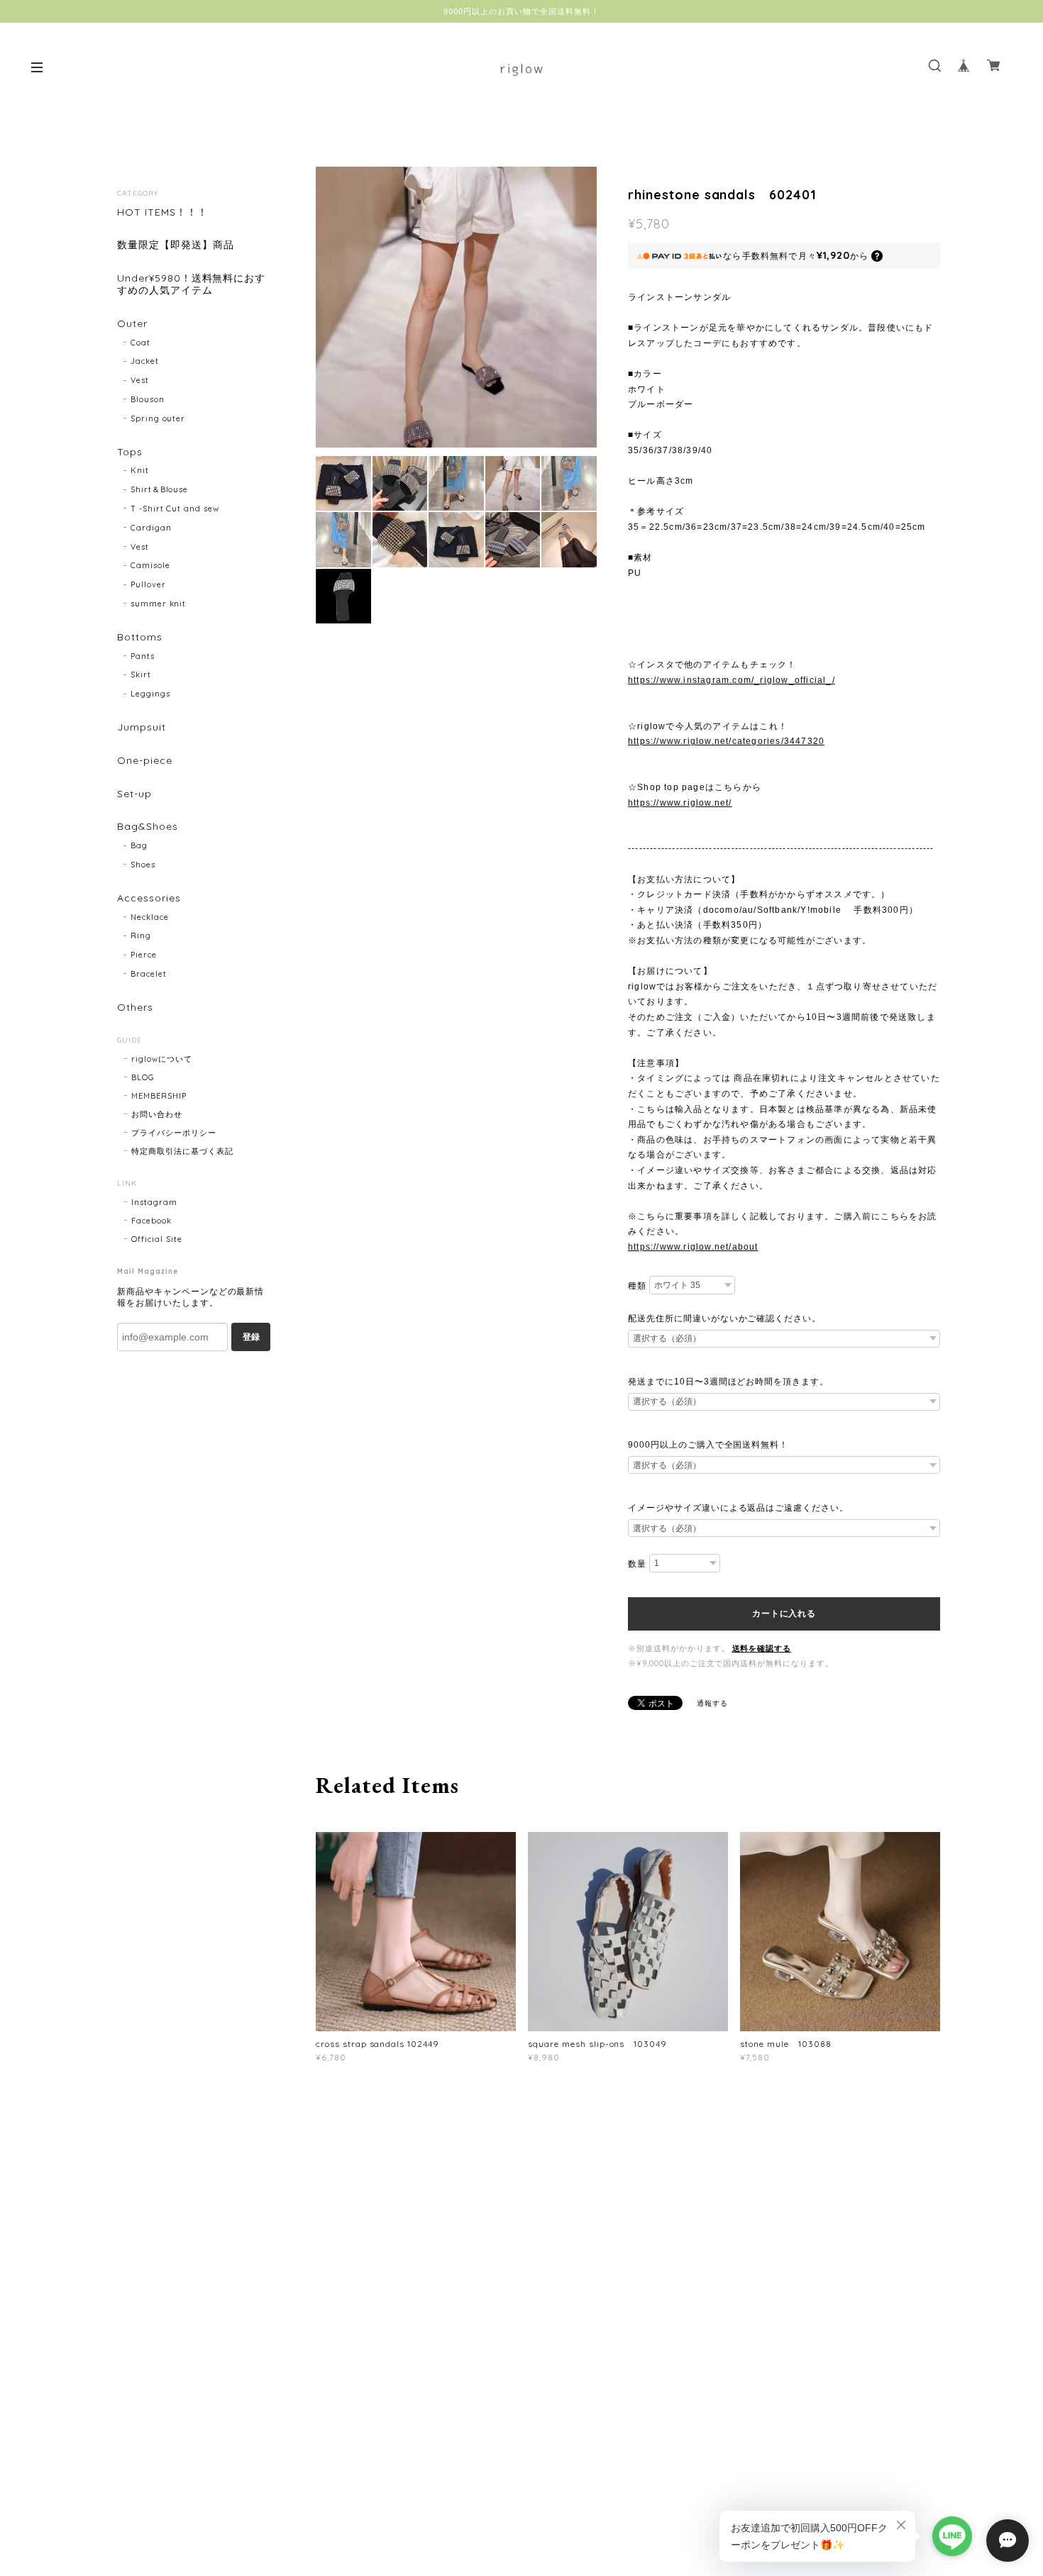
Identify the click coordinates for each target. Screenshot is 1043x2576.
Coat (140, 343)
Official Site (156, 1239)
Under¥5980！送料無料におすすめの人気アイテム (191, 284)
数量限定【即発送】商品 (176, 245)
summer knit (159, 604)
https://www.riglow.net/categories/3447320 (726, 741)
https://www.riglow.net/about (693, 1247)
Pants (143, 656)
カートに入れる (784, 1614)
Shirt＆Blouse (160, 489)
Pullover (148, 584)
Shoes (143, 865)
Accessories (149, 898)
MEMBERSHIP (159, 1096)
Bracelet (149, 974)
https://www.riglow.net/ (680, 803)
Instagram (154, 1202)
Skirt (141, 674)
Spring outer (158, 418)
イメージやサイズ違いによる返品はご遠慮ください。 (738, 1508)
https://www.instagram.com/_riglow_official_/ (732, 680)
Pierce (144, 955)
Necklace (150, 917)
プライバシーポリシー (174, 1133)
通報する (712, 1703)
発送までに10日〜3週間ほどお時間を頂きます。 (728, 1382)
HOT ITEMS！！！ (162, 212)
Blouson (148, 399)
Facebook (151, 1221)
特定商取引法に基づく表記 (182, 1151)
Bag (139, 845)
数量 (637, 1564)
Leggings (150, 694)
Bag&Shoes (148, 827)
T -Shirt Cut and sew (175, 509)
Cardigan (151, 528)
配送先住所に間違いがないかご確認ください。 (724, 1318)
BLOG (143, 1077)
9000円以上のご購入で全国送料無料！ (708, 1445)
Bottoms (140, 637)
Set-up (134, 794)
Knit (140, 470)
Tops (130, 452)
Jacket (145, 361)
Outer (132, 324)
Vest (140, 380)
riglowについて (162, 1059)
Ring (141, 936)
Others (135, 1007)
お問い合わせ (157, 1114)
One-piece (145, 761)
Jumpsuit (142, 727)
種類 (637, 1286)
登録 (251, 1337)
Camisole (150, 565)
